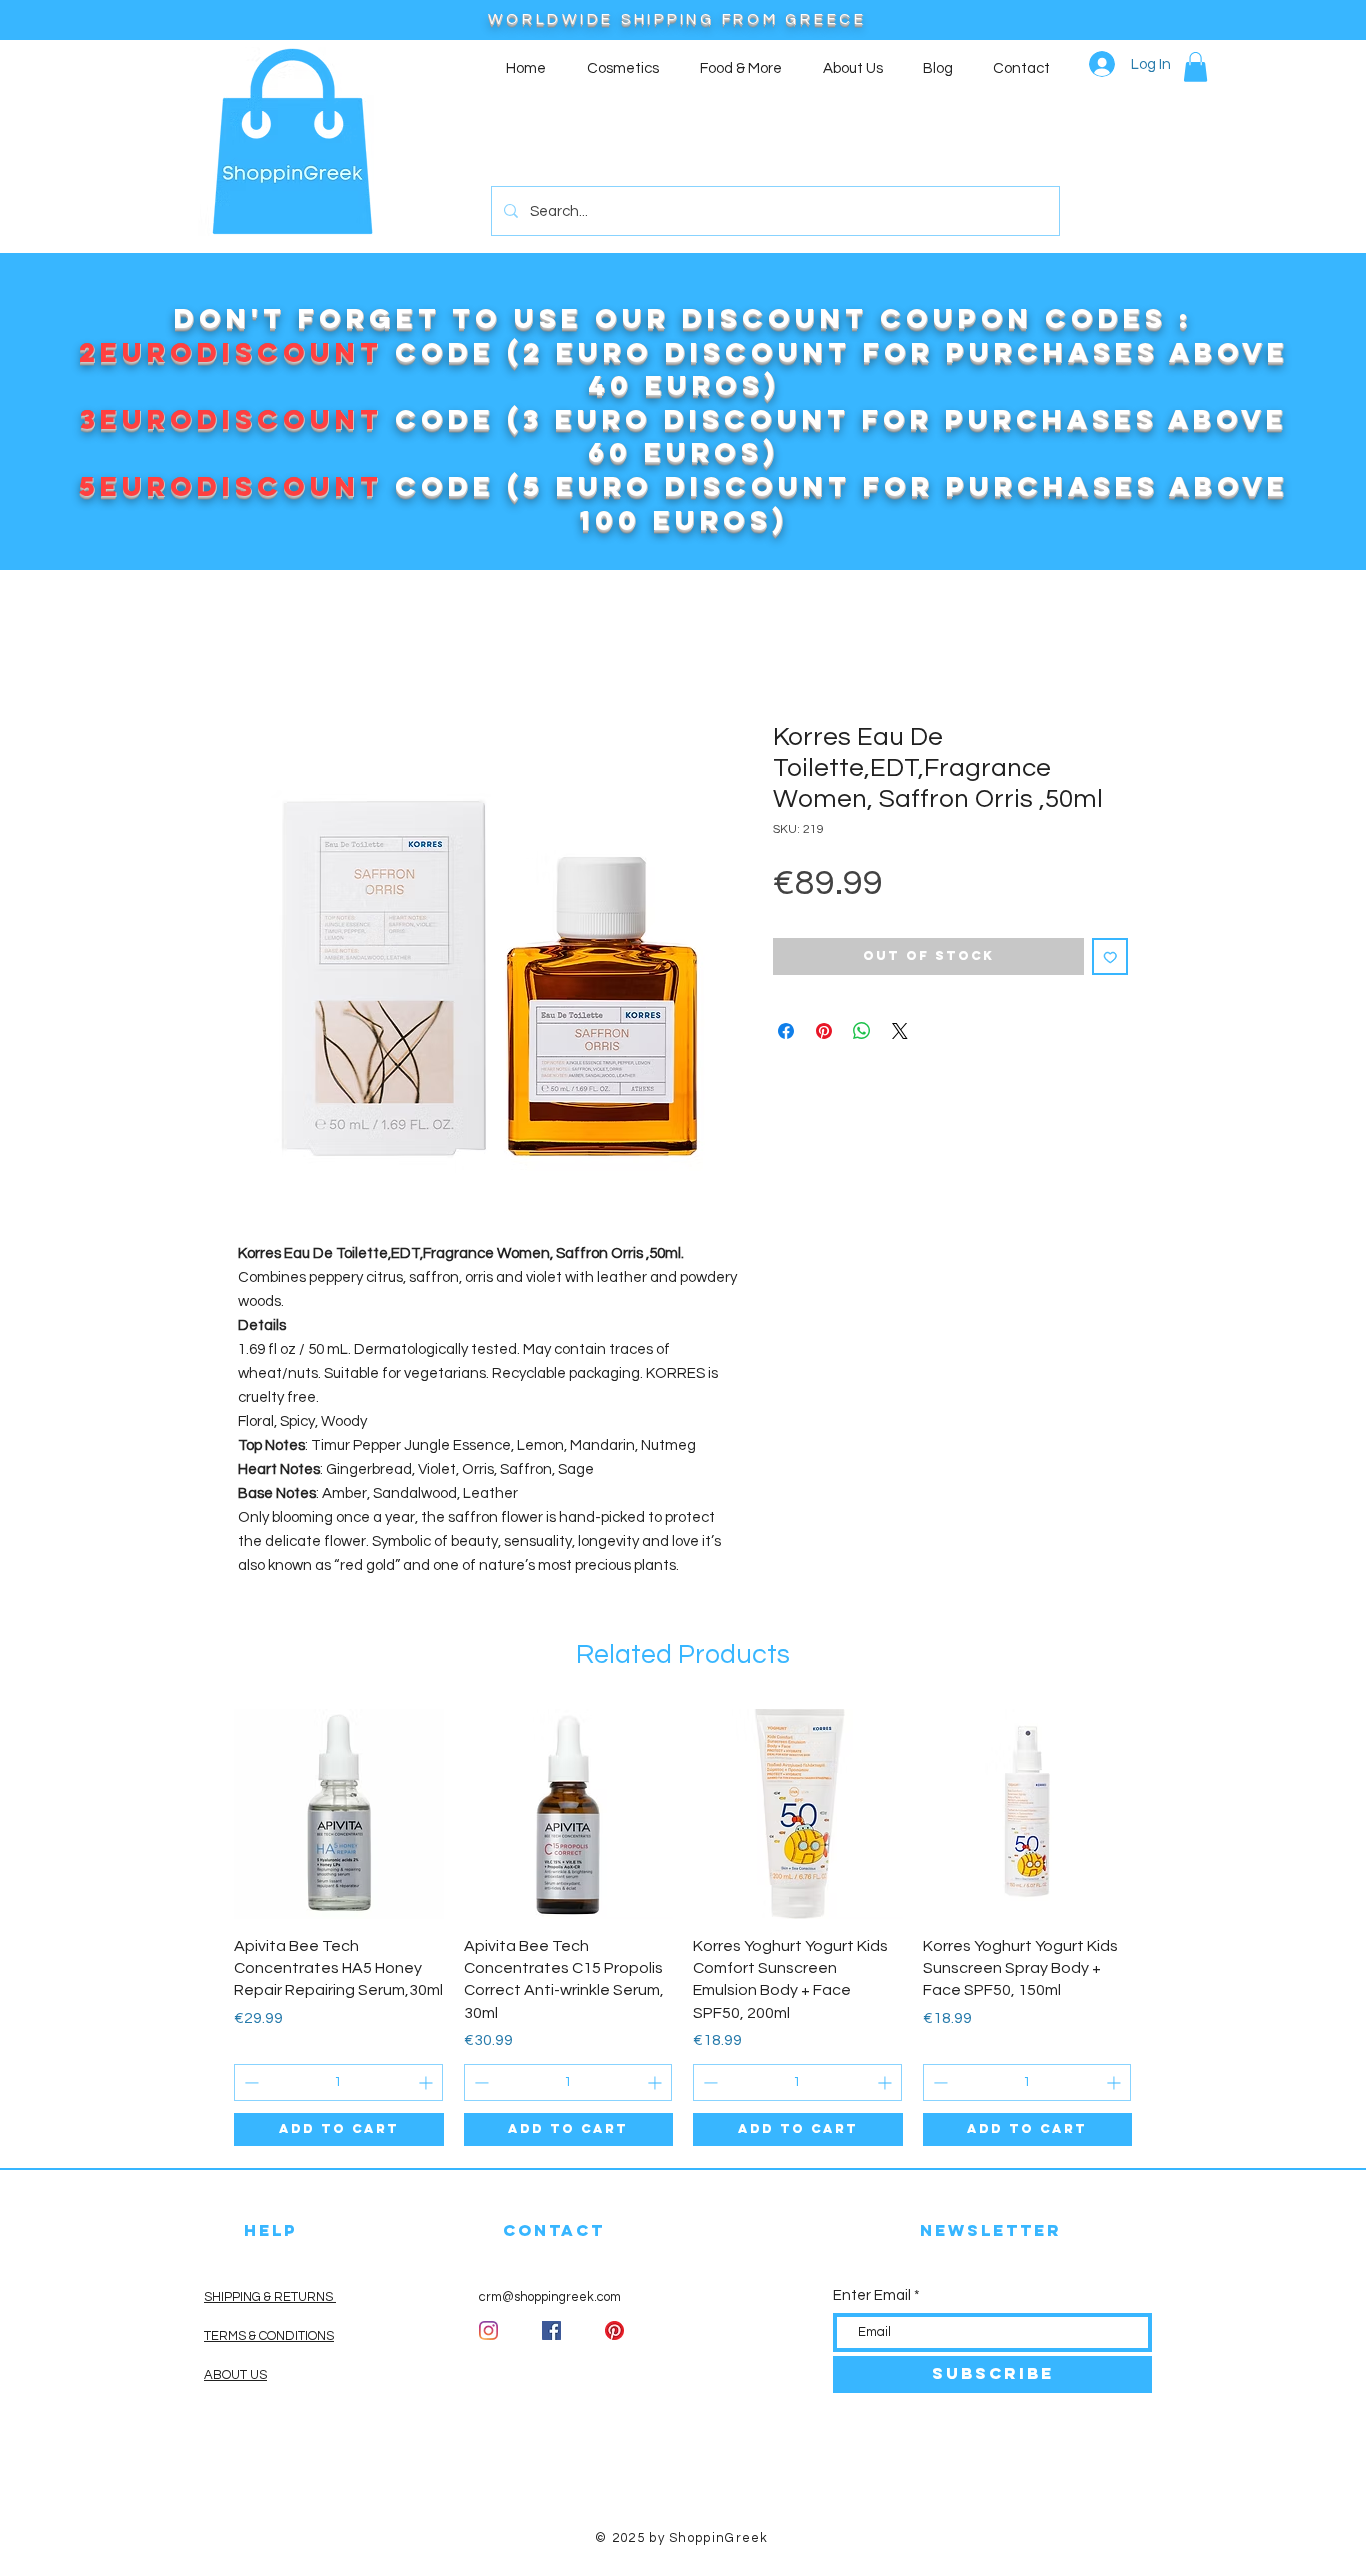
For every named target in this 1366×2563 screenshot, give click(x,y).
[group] (683, 1927)
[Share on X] (900, 1031)
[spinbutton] (338, 2082)
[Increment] (427, 2082)
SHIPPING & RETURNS (270, 2297)
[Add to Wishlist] (1110, 956)
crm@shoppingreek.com (550, 2297)
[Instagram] (488, 2330)
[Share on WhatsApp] (862, 1031)
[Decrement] (249, 2082)
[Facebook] (551, 2330)
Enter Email (872, 2295)
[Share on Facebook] (786, 1031)
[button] (1195, 67)
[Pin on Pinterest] (824, 1031)
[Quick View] (339, 1814)
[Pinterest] (614, 2330)
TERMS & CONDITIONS (269, 2336)
